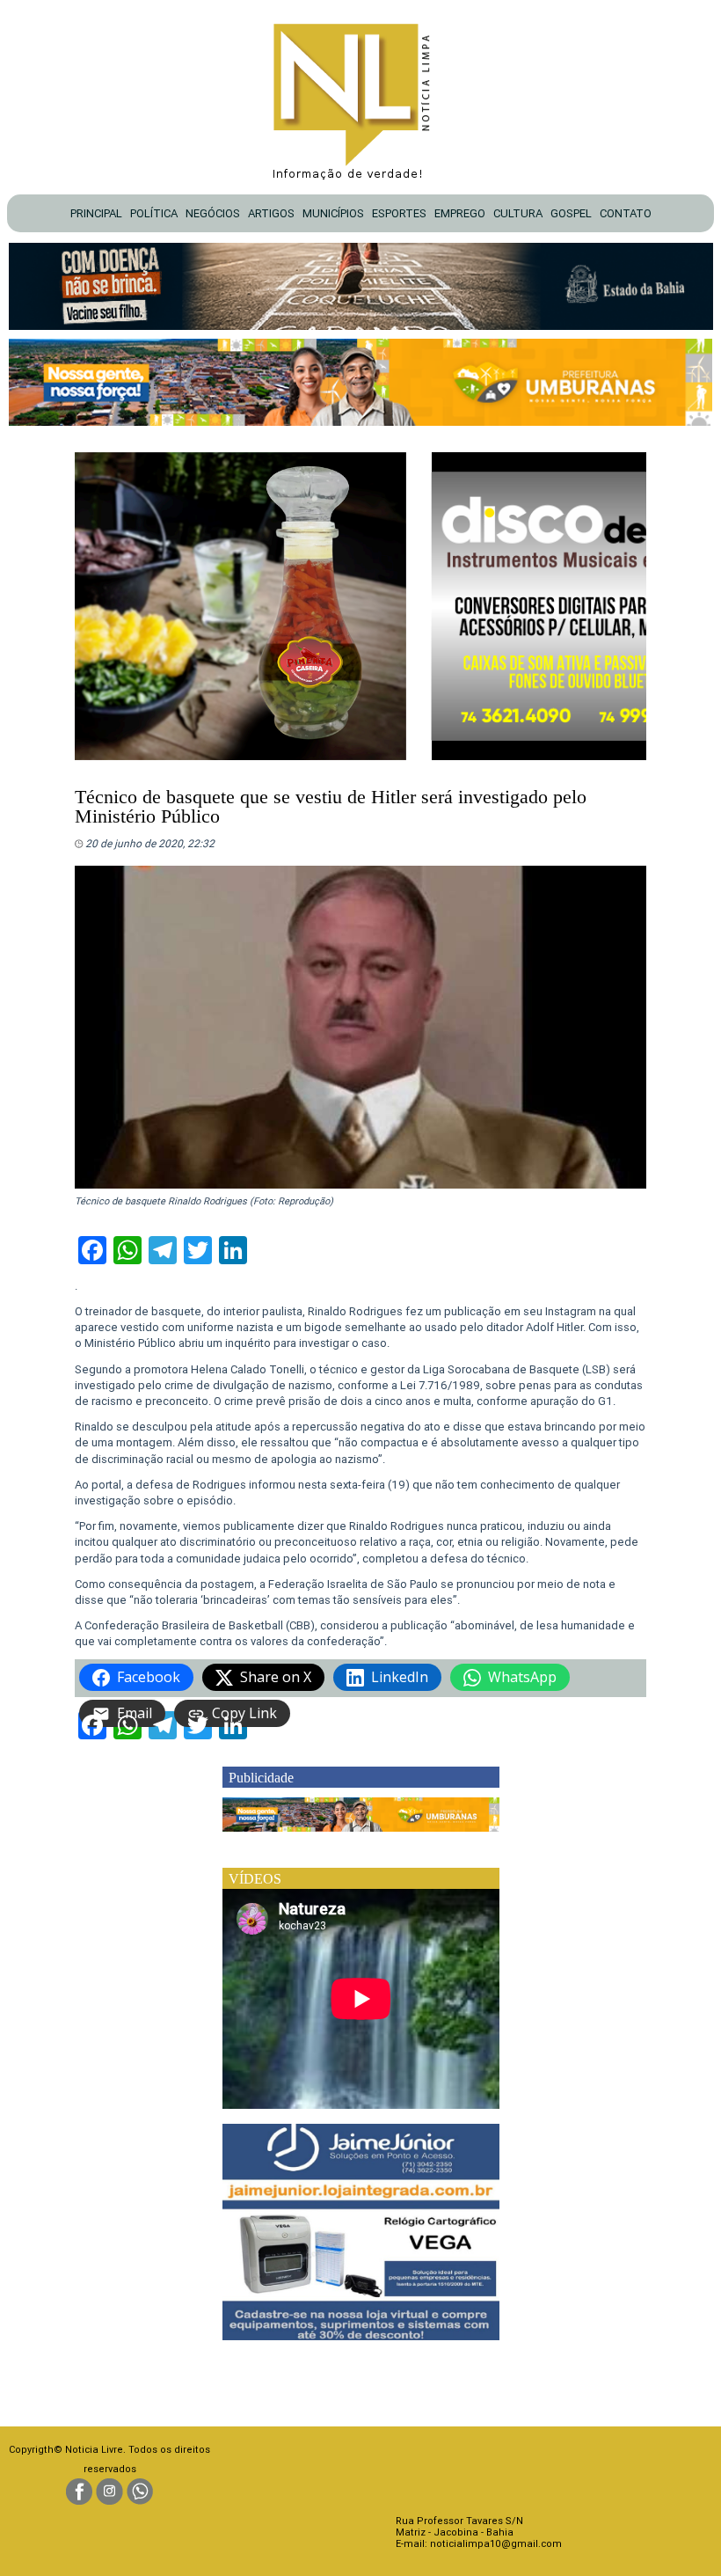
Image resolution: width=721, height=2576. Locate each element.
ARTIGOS (271, 213)
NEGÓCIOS (213, 213)
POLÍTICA (154, 213)
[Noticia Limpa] (360, 96)
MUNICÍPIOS (333, 213)
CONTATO (626, 213)
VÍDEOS (255, 1879)
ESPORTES (399, 213)
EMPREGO (460, 213)
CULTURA (518, 213)
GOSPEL (571, 213)
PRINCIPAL (96, 213)
